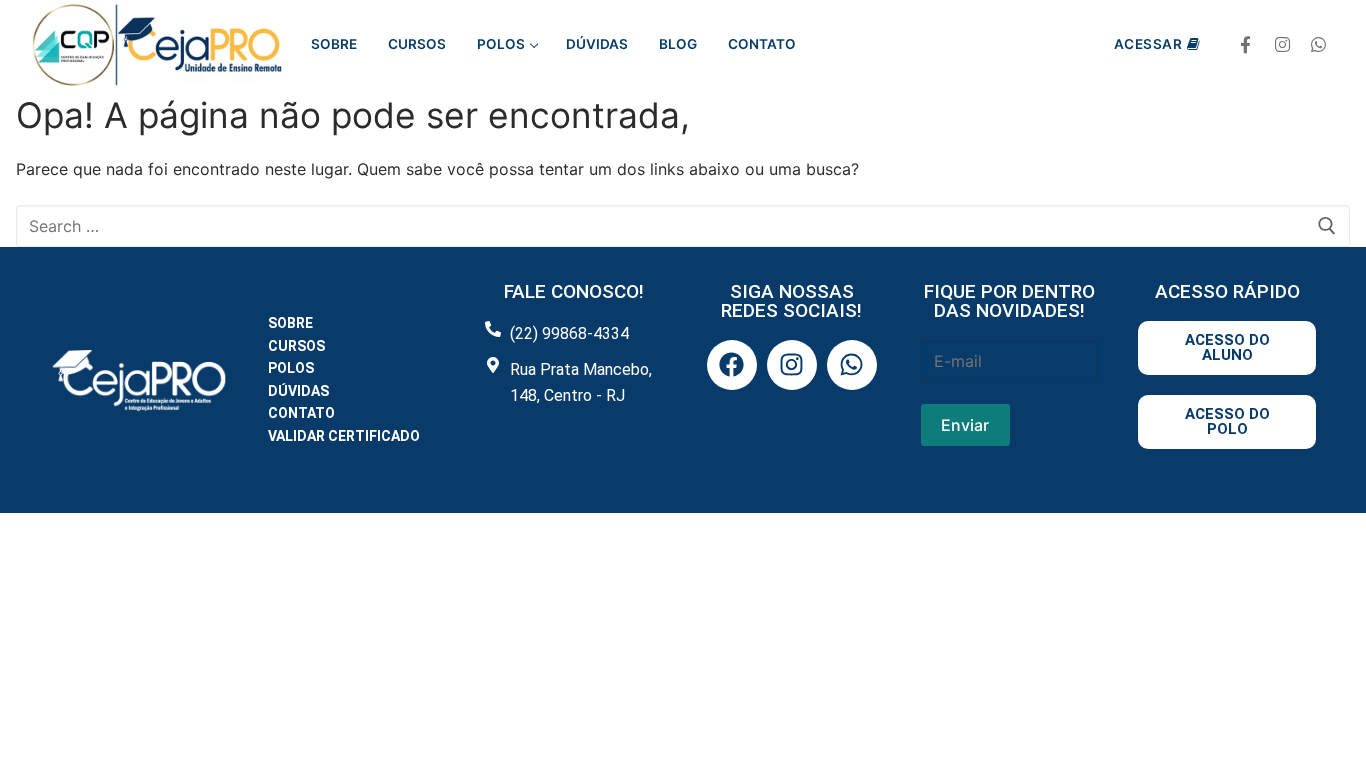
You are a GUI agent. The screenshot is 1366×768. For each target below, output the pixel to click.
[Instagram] (1282, 45)
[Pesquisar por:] (683, 226)
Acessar (1148, 44)
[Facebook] (1245, 45)
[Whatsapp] (1318, 45)
